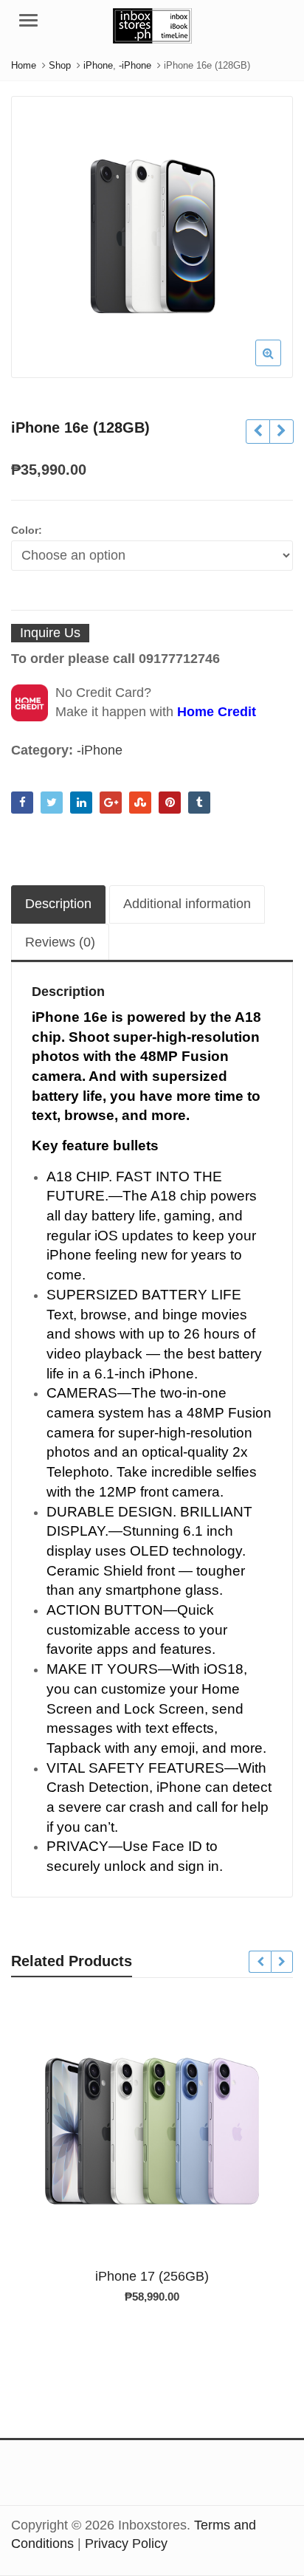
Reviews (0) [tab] (60, 942)
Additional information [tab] (187, 904)
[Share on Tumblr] (199, 803)
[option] (152, 237)
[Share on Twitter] (52, 803)
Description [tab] (58, 904)
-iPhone (100, 750)
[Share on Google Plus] (111, 803)
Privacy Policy (126, 2544)
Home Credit (217, 712)
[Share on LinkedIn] (81, 803)
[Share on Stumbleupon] (140, 803)
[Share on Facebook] (22, 803)
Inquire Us (50, 633)
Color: (27, 530)
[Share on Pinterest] (170, 803)
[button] (280, 365)
